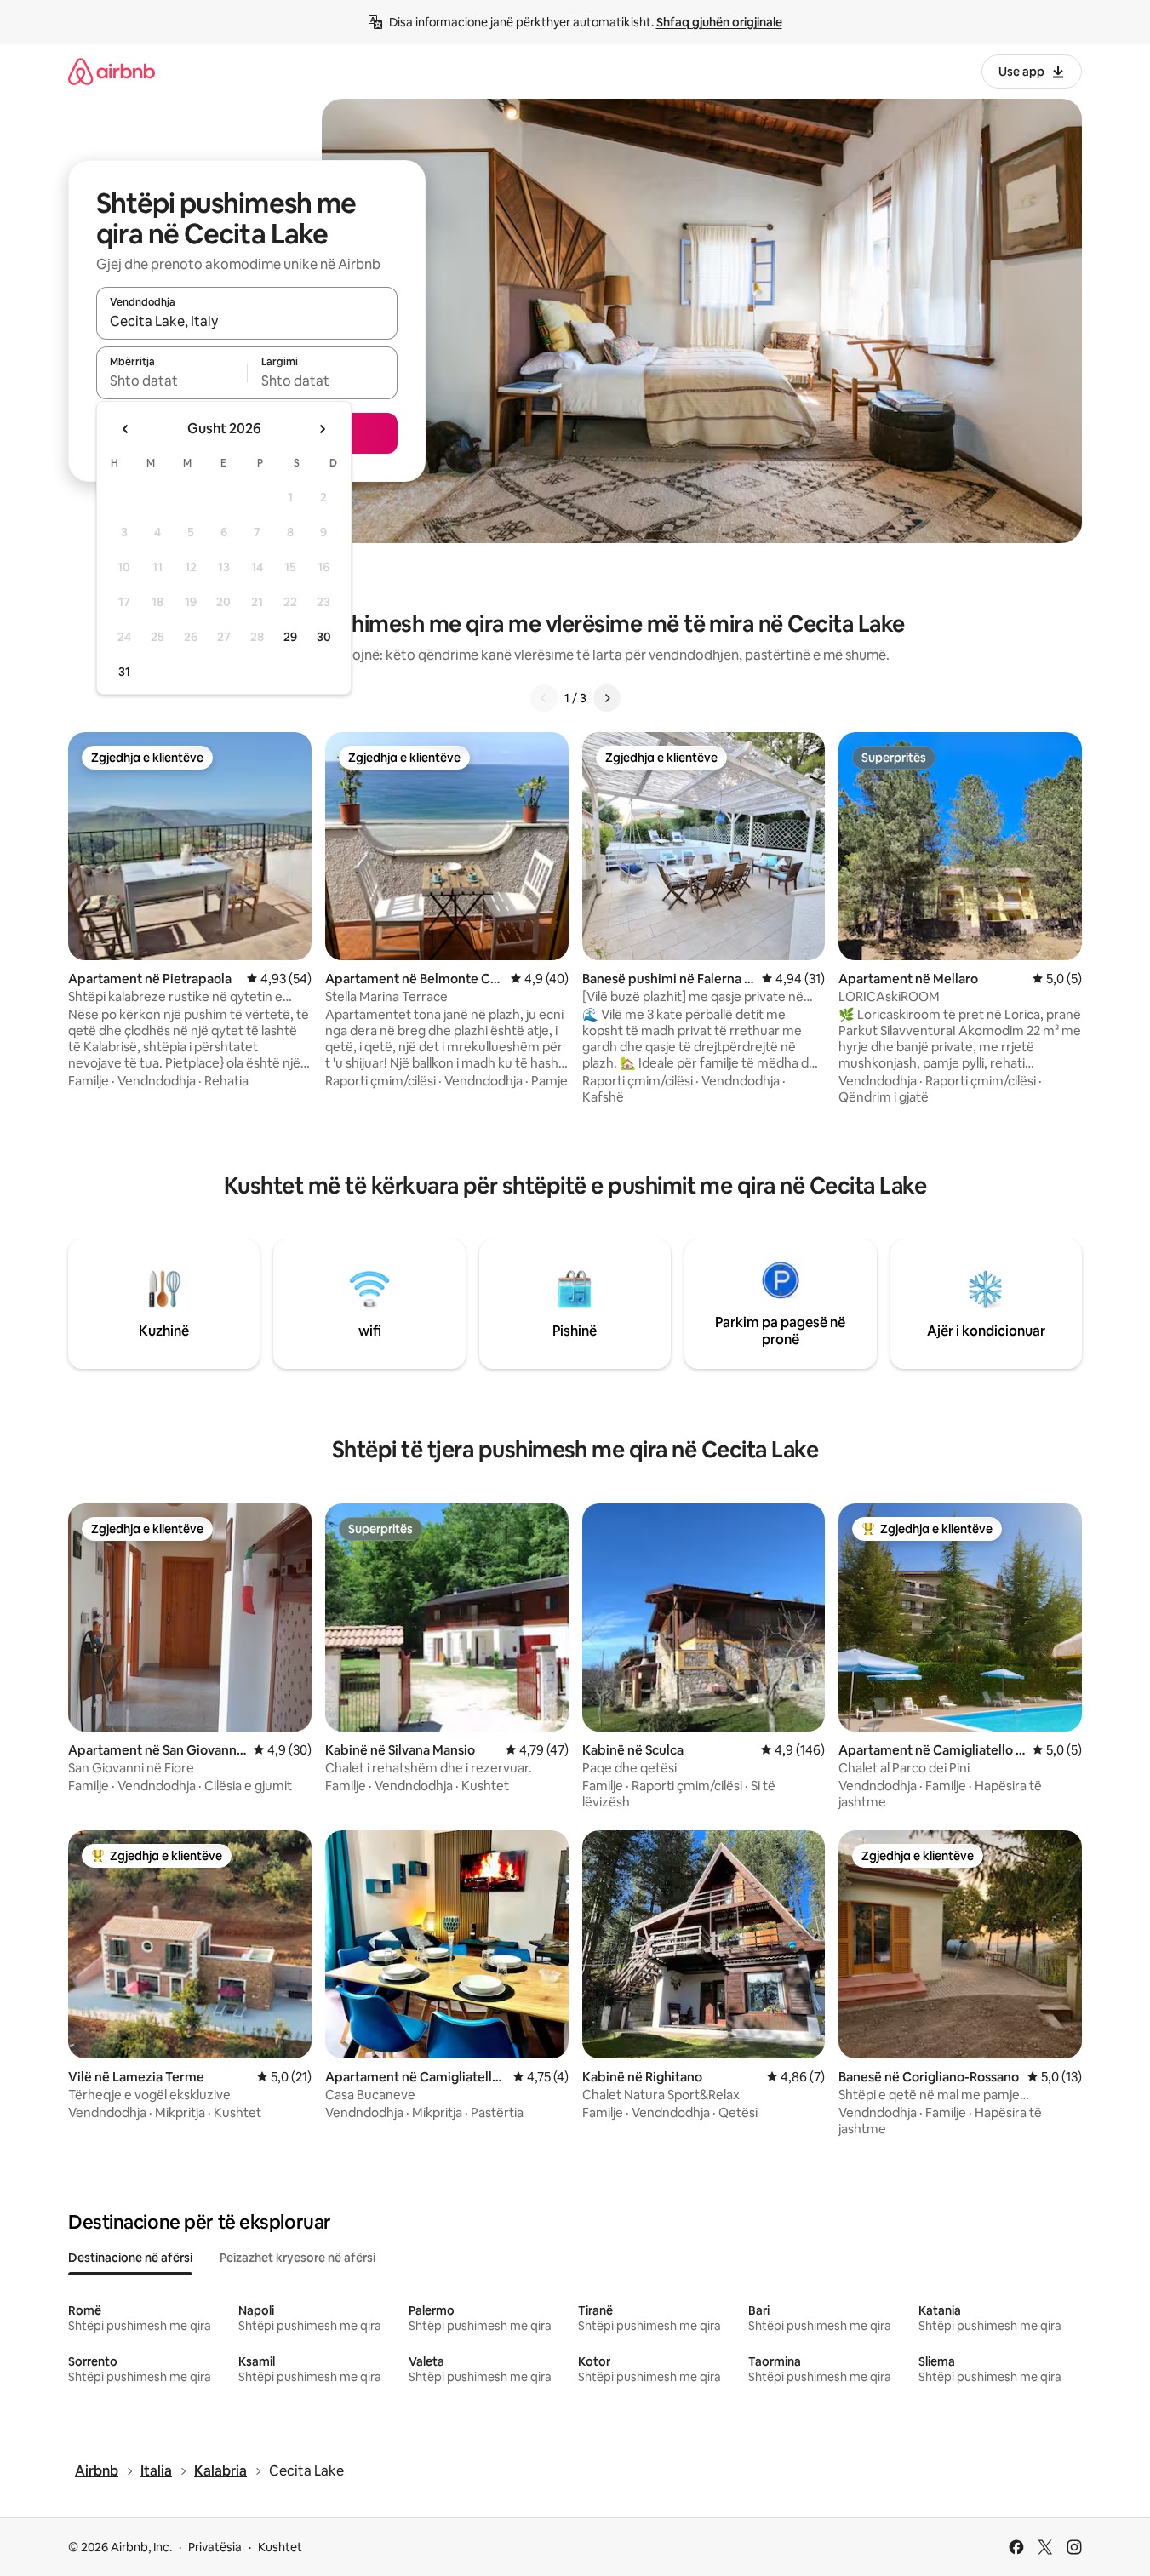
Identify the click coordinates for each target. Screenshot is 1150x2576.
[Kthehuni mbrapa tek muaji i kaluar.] (126, 429)
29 (290, 637)
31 (124, 672)
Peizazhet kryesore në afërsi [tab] (298, 2258)
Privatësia (215, 2547)
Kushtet (280, 2547)
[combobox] (247, 321)
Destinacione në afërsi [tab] (130, 2258)
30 (324, 637)
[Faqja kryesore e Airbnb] (112, 71)
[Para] (607, 698)
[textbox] (172, 381)
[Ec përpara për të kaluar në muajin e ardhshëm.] (322, 429)
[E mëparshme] (544, 698)
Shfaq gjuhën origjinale (719, 22)
